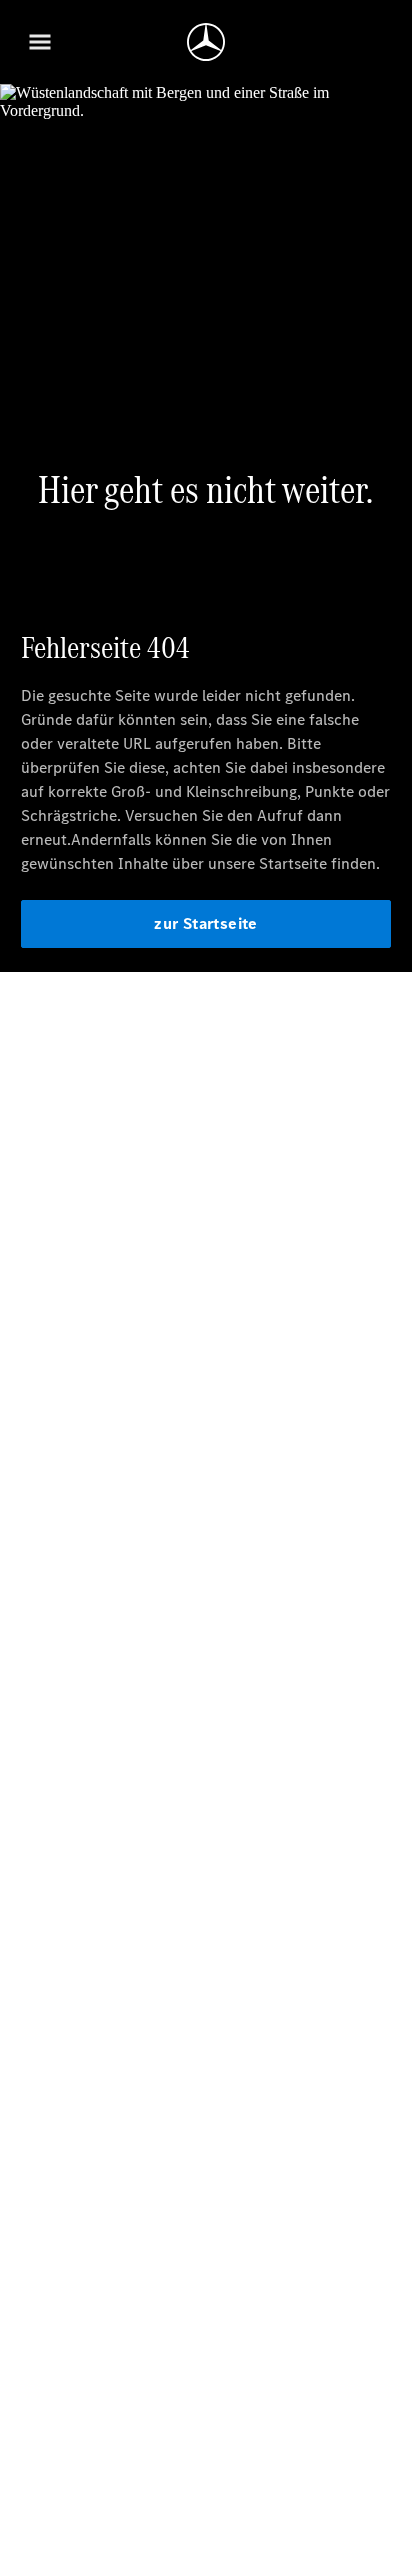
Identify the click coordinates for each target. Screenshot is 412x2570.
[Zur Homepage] (206, 42)
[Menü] (40, 42)
